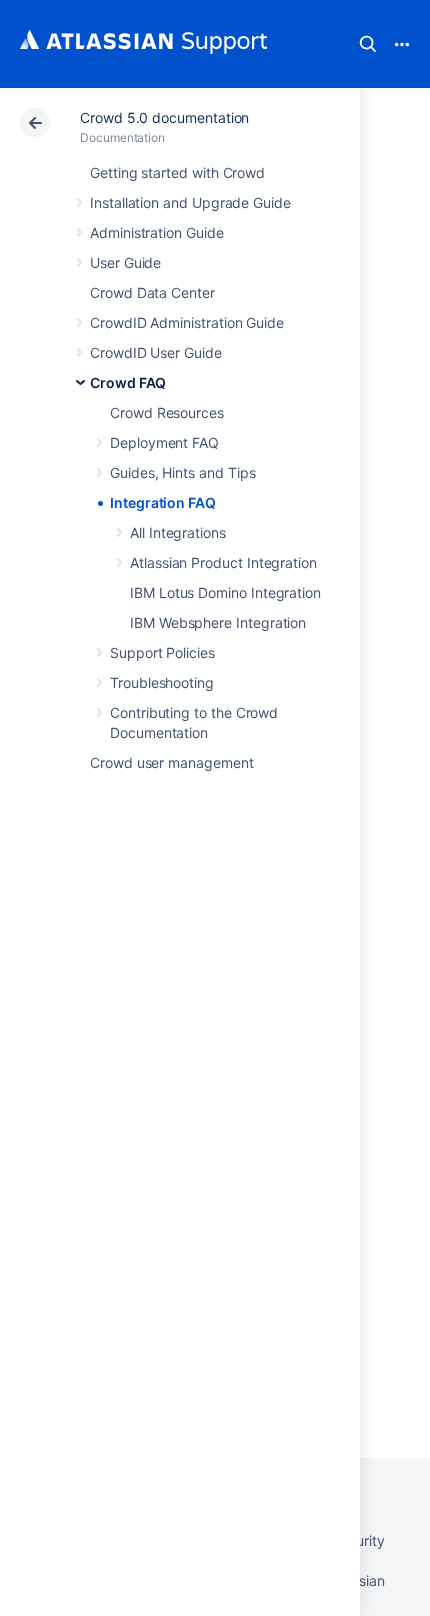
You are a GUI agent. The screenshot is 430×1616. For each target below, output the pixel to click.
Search (368, 44)
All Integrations (178, 532)
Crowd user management (172, 762)
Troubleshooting (162, 682)
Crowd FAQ (128, 382)
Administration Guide (157, 232)
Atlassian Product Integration (223, 562)
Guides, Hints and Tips (182, 472)
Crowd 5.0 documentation (164, 117)
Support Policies (162, 652)
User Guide (125, 262)
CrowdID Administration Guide (187, 322)
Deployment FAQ (164, 442)
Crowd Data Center (152, 292)
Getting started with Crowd (177, 172)
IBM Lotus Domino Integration (225, 592)
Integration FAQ (163, 502)
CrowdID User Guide (156, 352)
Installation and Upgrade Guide (190, 202)
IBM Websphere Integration (218, 622)
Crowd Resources (167, 412)
